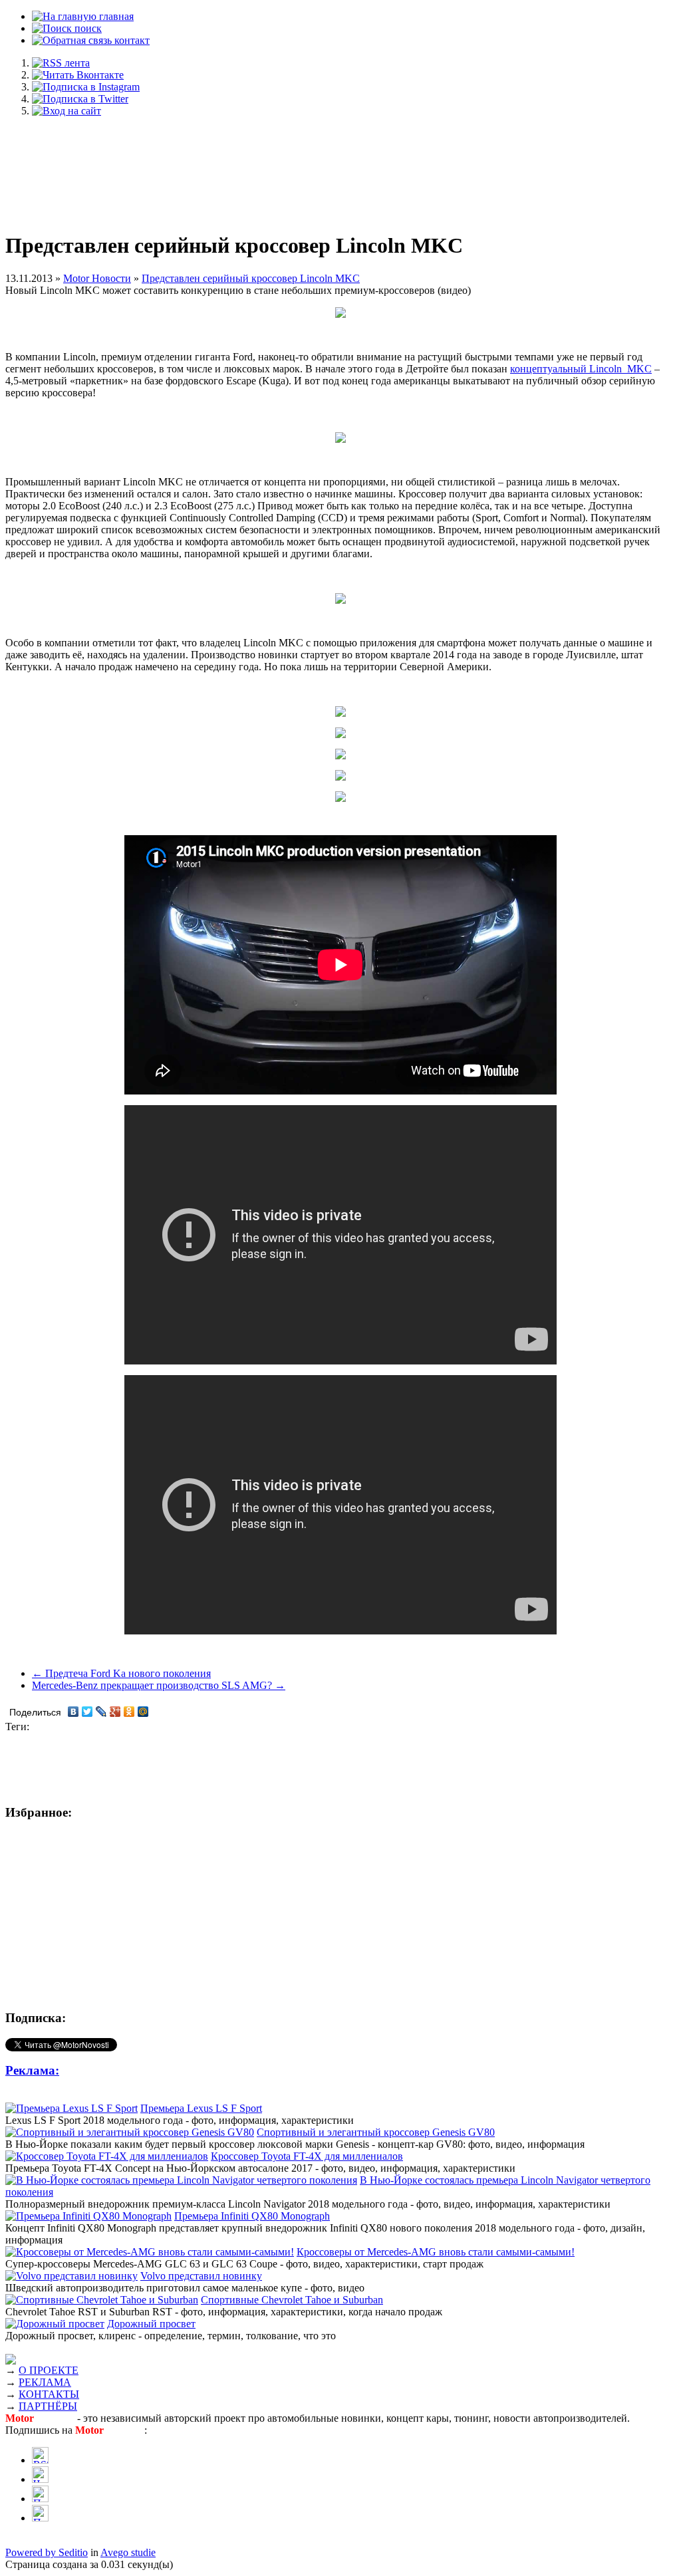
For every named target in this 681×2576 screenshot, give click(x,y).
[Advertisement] (340, 168)
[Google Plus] (115, 1712)
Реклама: (32, 2070)
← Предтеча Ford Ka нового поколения (121, 1673)
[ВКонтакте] (73, 1712)
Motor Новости (97, 278)
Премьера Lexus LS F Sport (201, 2108)
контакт (131, 40)
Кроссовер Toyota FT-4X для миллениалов (307, 2156)
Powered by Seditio (47, 2552)
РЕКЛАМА (45, 2382)
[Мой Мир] (143, 1712)
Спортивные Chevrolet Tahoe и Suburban (292, 2300)
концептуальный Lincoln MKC (581, 369)
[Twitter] (87, 1712)
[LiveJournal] (101, 1712)
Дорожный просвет (151, 2324)
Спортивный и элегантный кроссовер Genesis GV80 (376, 2132)
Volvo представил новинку (201, 2276)
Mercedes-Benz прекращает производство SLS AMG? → (159, 1685)
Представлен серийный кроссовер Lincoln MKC (251, 278)
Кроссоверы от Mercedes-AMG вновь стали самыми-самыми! (436, 2252)
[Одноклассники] (129, 1712)
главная (115, 16)
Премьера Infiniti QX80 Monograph (252, 2216)
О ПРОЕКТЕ (49, 2370)
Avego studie (128, 2552)
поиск (87, 28)
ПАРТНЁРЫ (48, 2406)
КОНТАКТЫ (49, 2394)
